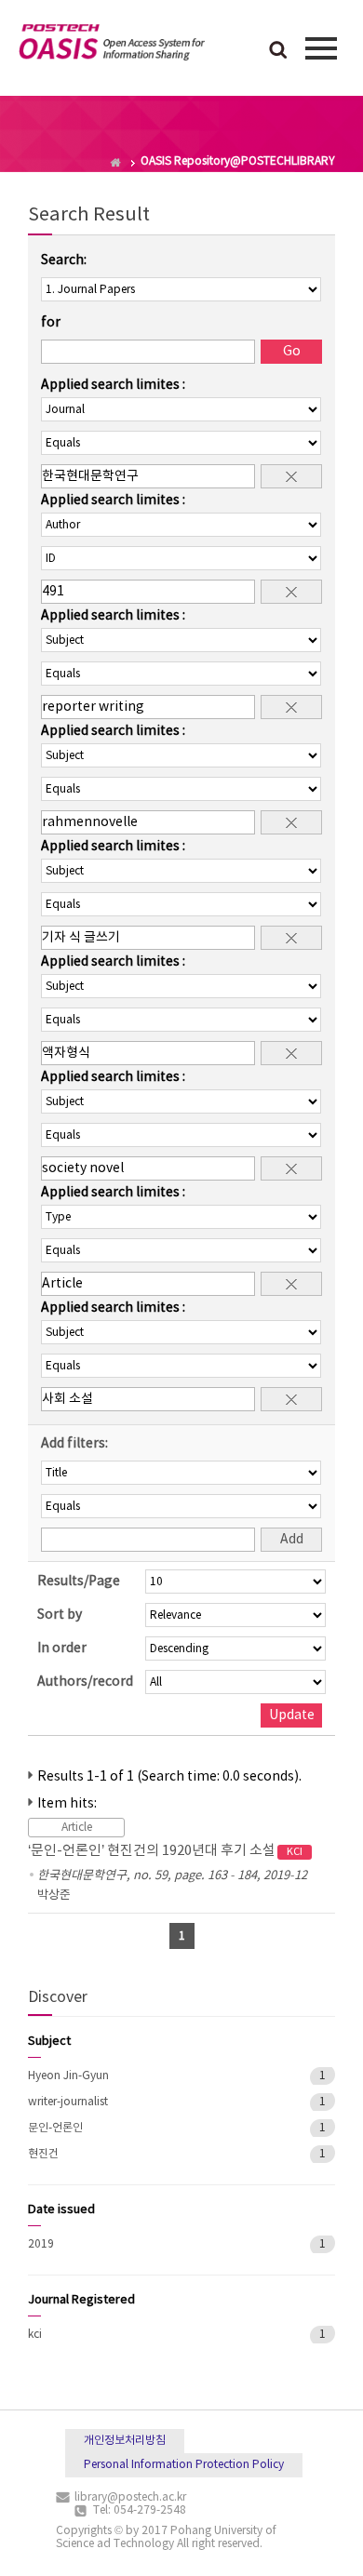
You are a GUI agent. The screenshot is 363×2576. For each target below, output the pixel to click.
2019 (41, 2244)
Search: (64, 260)
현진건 (43, 2154)
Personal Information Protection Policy (184, 2465)
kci (35, 2335)
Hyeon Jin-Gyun (68, 2076)
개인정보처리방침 (125, 2441)
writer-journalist (68, 2102)
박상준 (54, 1895)
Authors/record (85, 1682)
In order (62, 1648)
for (51, 323)
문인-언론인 (55, 2128)
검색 (278, 51)
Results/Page (79, 1582)
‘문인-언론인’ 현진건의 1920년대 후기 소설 (165, 1851)
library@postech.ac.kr (130, 2497)
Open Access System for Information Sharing (112, 46)
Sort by (60, 1615)
